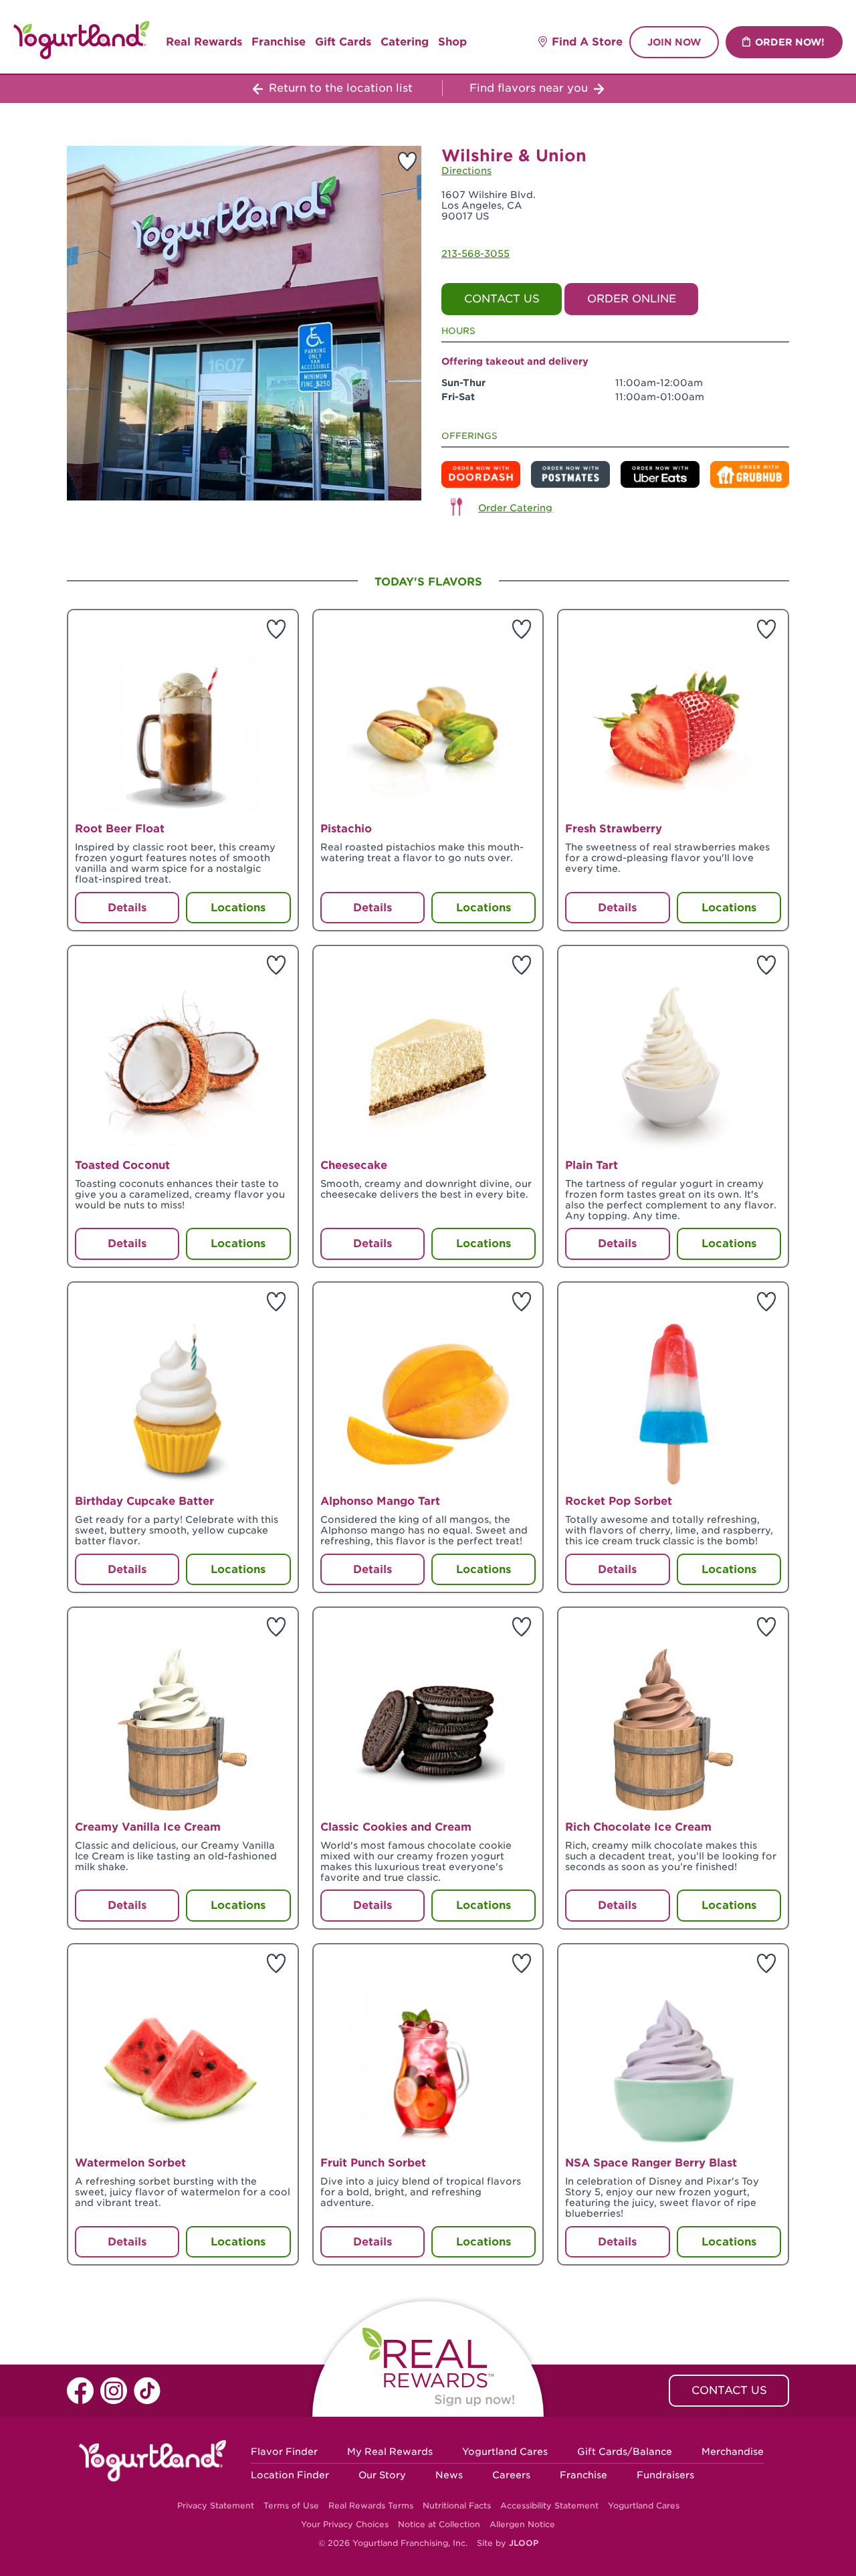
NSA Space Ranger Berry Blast (651, 2163)
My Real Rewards (390, 2452)
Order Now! (790, 42)
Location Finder (290, 2475)
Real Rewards (204, 42)
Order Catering (515, 508)
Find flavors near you (530, 88)
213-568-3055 (475, 254)
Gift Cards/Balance (625, 2452)
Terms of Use (291, 2505)
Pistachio (346, 829)
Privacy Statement (216, 2505)
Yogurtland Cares (505, 2452)
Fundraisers (665, 2475)
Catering (405, 42)
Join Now (674, 42)
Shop (452, 42)
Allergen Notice (522, 2524)
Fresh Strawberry (614, 829)
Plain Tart (592, 1165)
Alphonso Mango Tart (380, 1501)
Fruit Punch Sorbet (373, 2163)
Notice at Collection (439, 2524)
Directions (466, 171)
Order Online (632, 299)
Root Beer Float (120, 829)
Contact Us (502, 299)
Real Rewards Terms (371, 2505)
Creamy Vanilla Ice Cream (148, 1827)
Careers (511, 2475)
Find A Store (587, 42)
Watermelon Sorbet (130, 2163)
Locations (238, 908)
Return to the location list (339, 88)
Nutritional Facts (457, 2505)
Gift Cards (343, 42)
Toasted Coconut (122, 1165)
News (449, 2475)
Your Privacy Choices (345, 2524)
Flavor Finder (284, 2452)
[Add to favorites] (407, 161)
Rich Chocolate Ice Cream (638, 1827)
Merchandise (733, 2452)
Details (127, 908)
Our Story (382, 2475)
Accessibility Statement (549, 2505)
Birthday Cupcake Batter (144, 1501)
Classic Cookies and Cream (396, 1827)
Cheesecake (354, 1165)
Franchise (279, 42)
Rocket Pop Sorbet (619, 1501)
